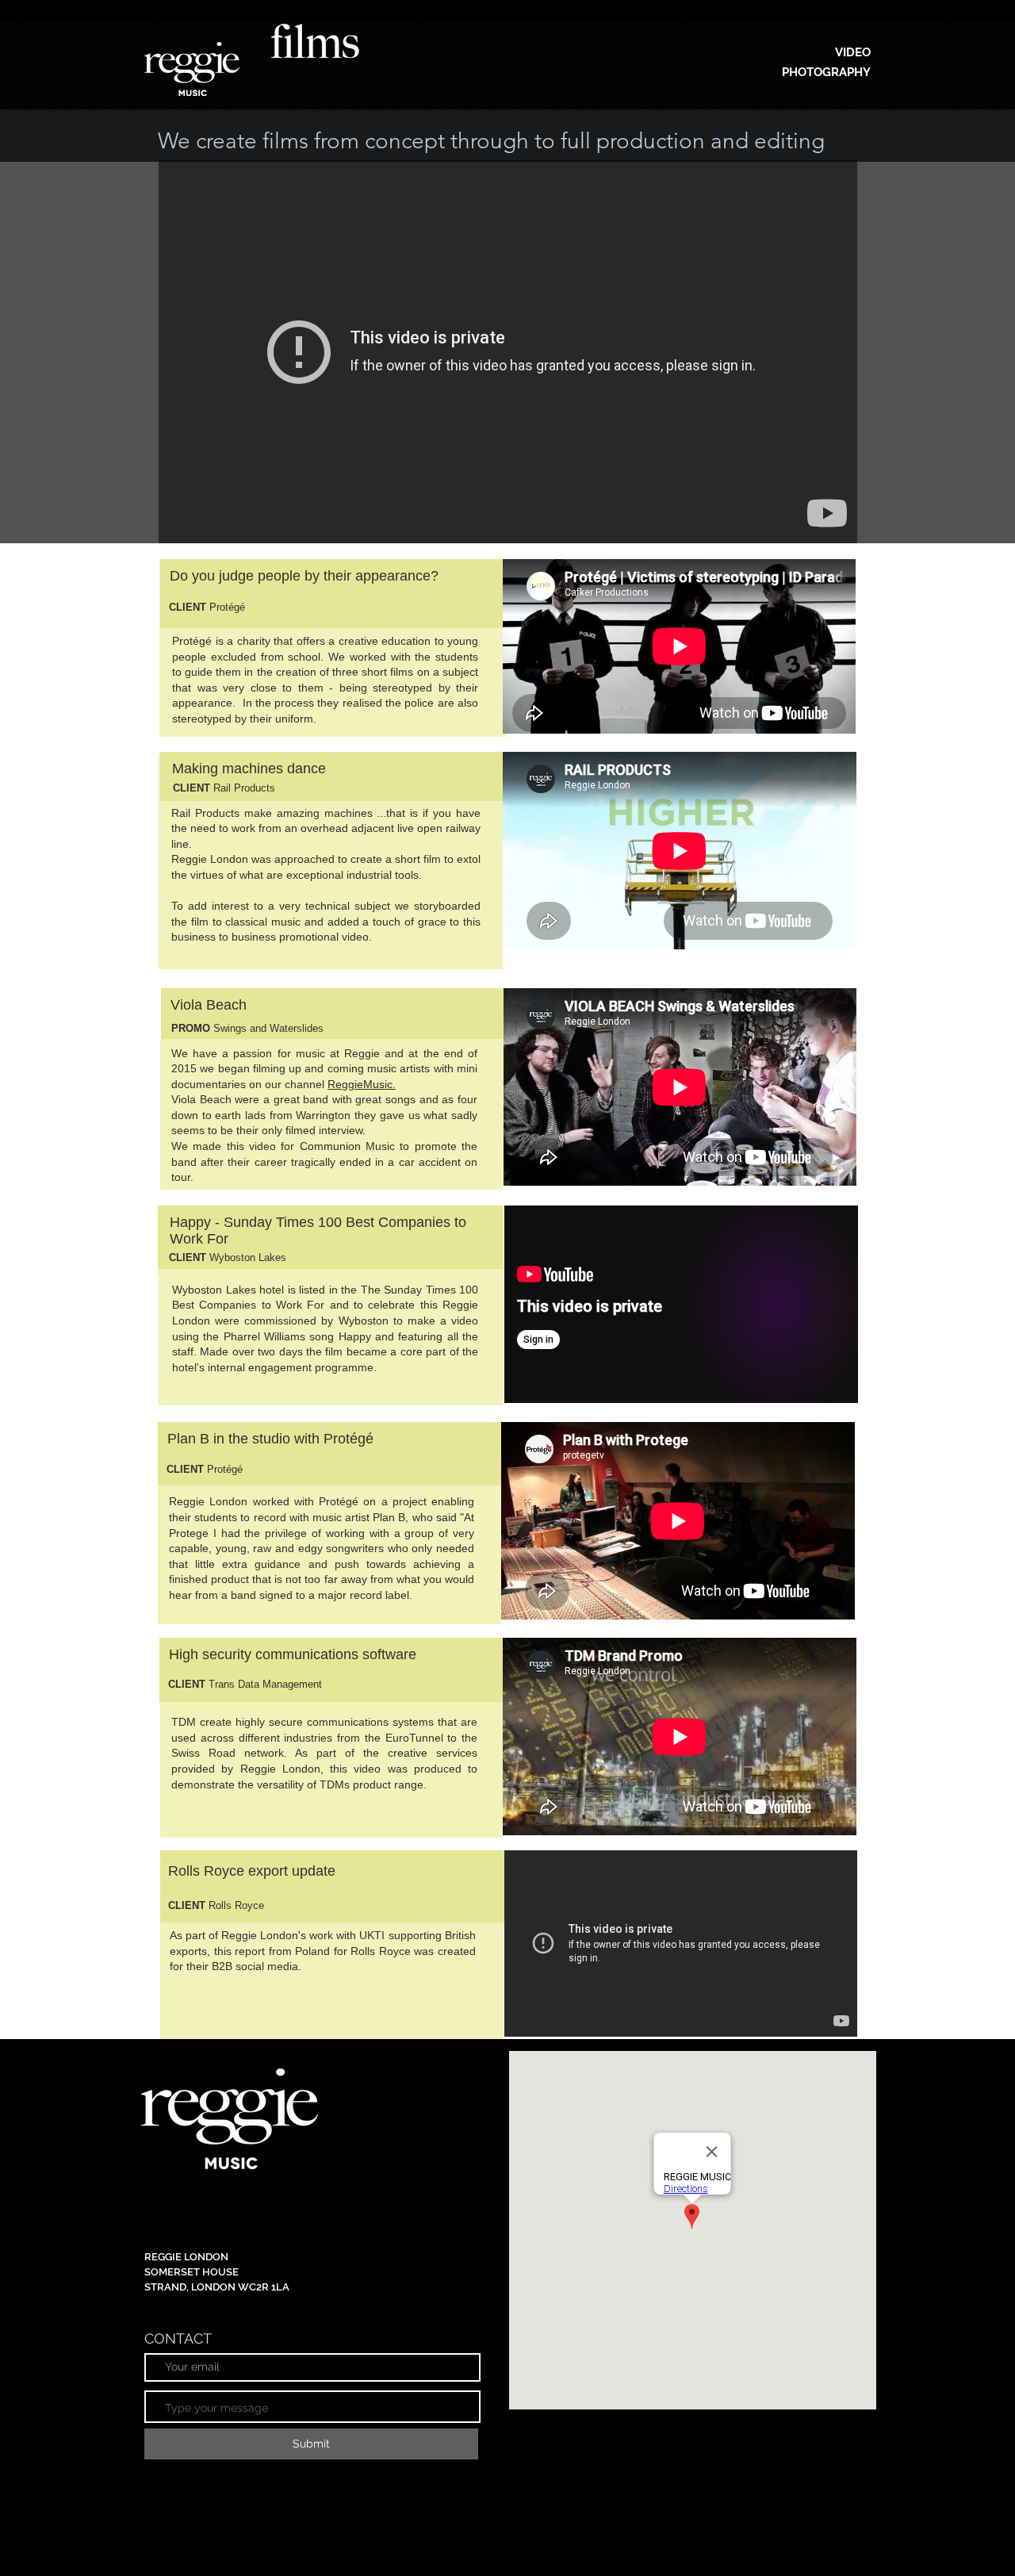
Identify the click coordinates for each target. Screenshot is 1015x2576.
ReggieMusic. (362, 1084)
